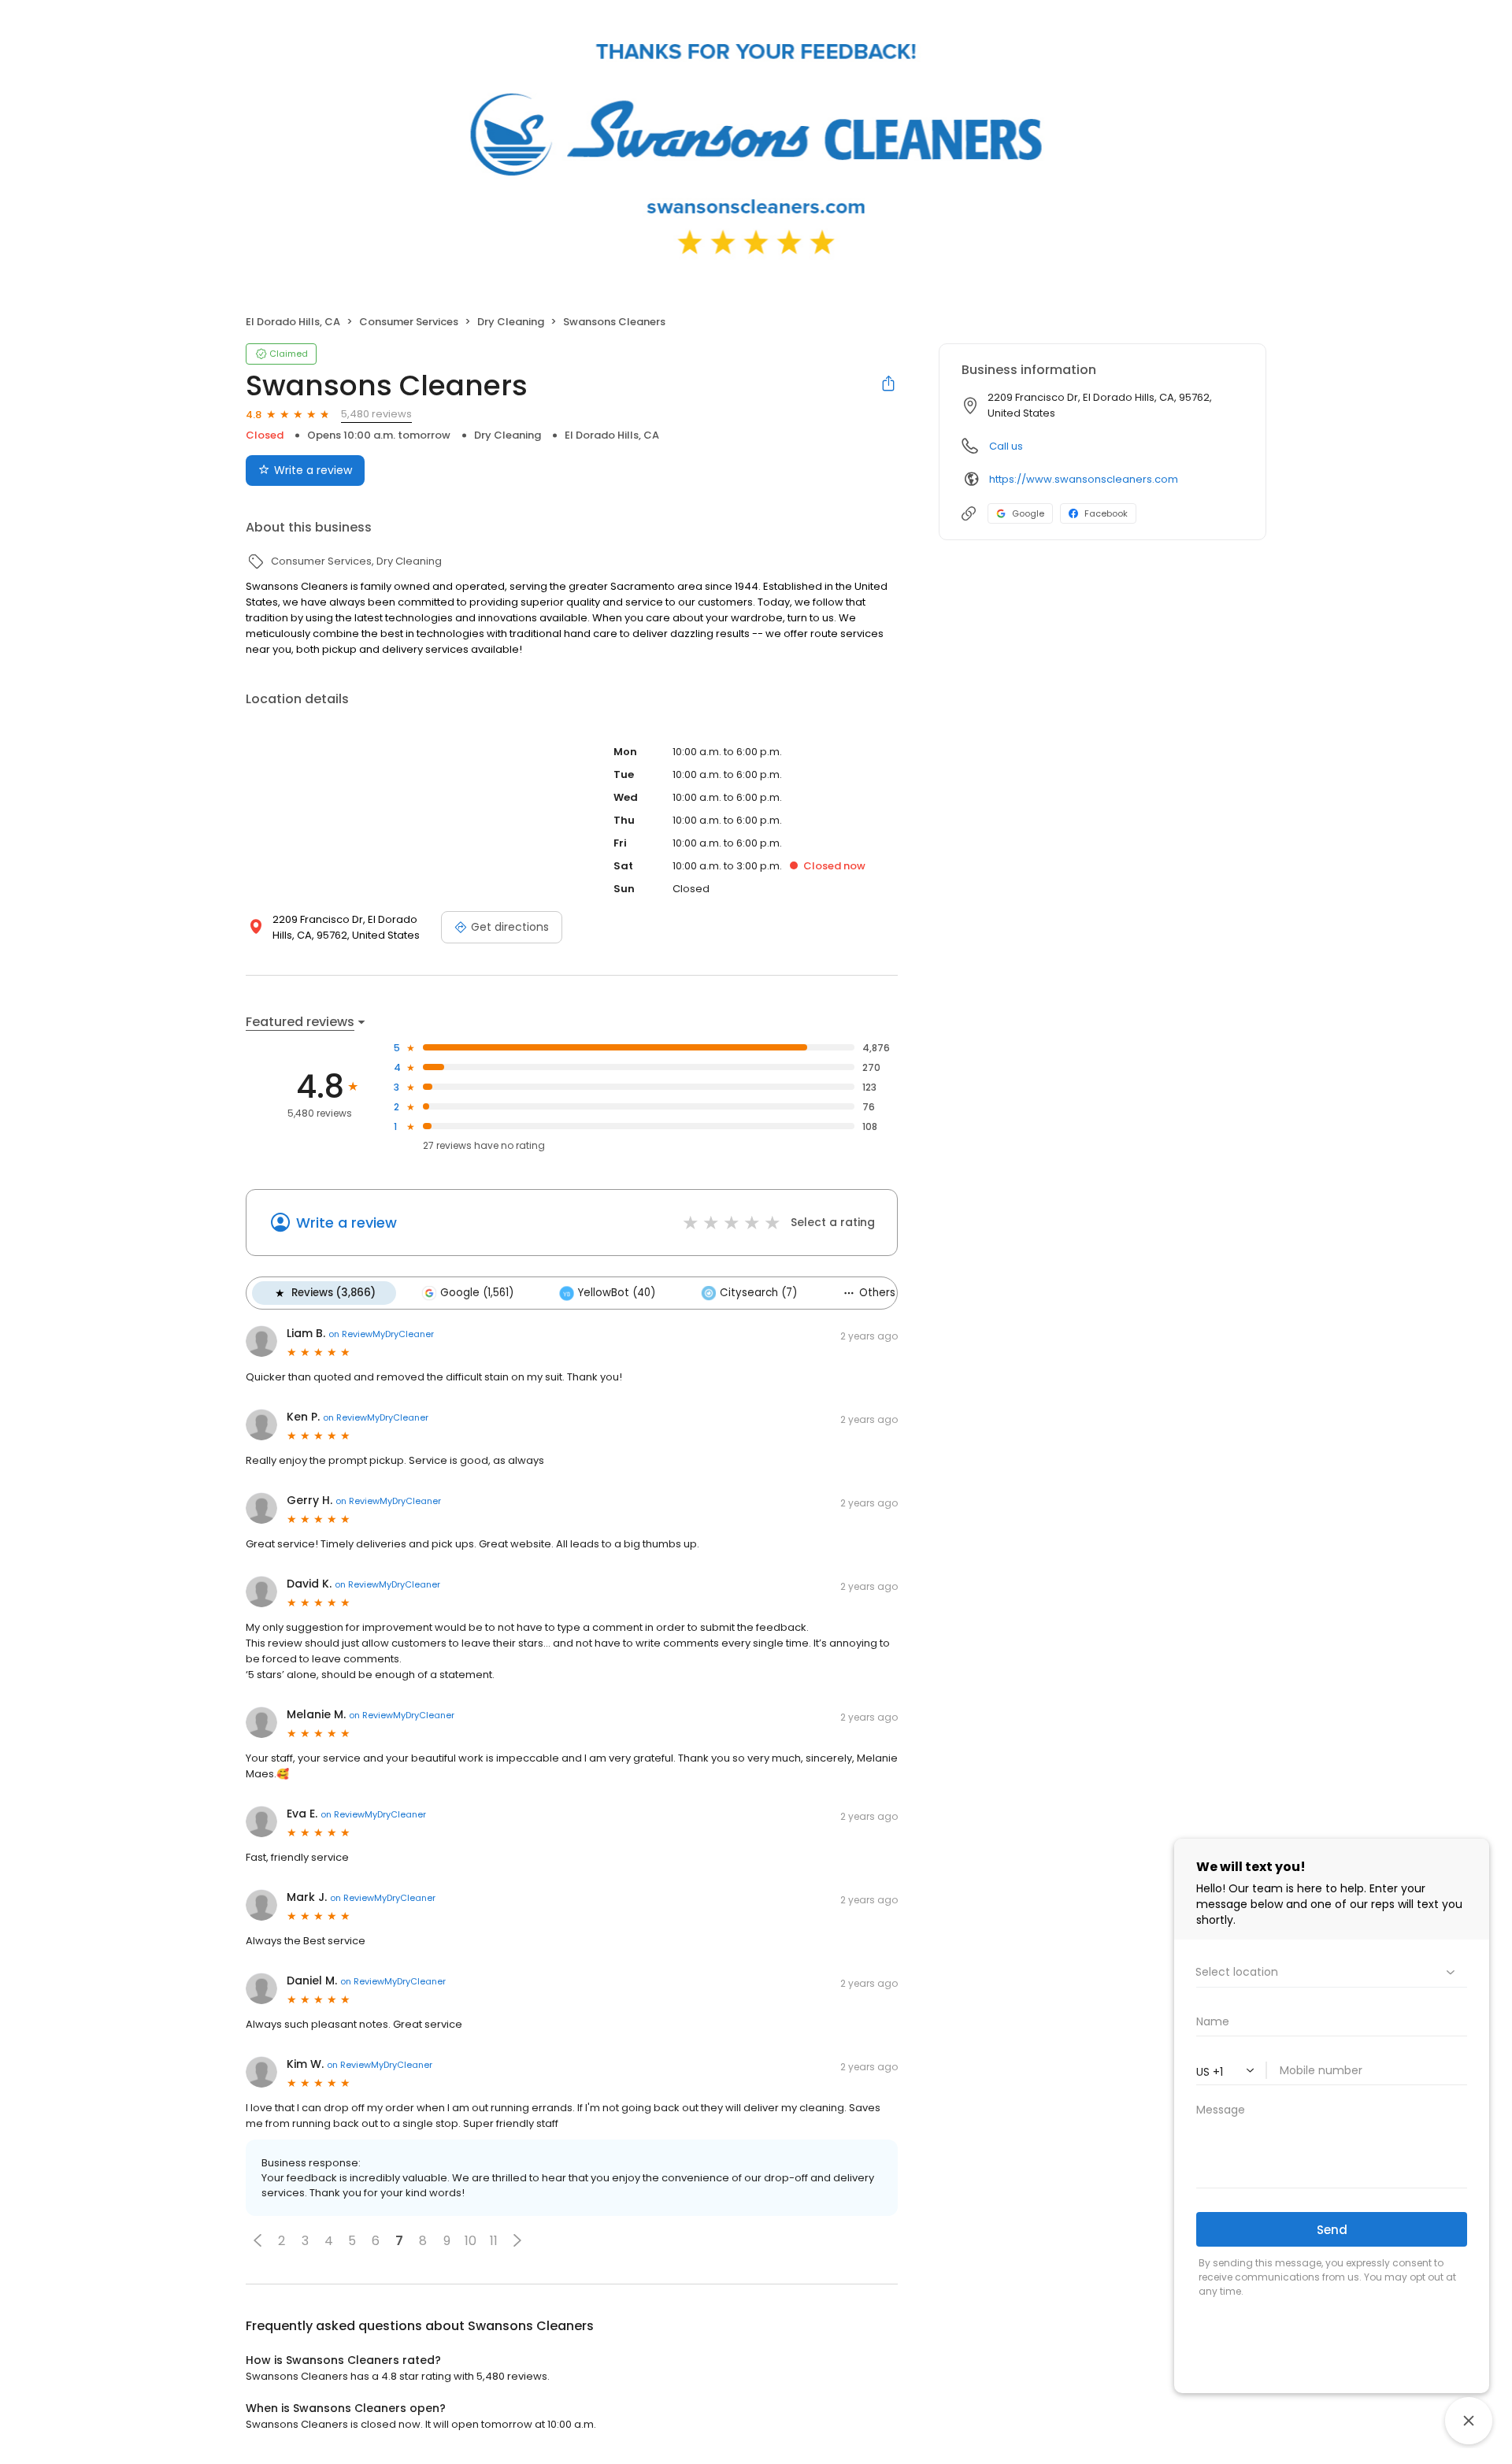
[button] (258, 2240)
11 (494, 2241)
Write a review (313, 470)
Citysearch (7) (758, 1293)
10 (471, 2241)
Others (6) (887, 1293)
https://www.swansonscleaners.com (1084, 479)
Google (1028, 513)
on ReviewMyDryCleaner (381, 1334)
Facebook (1106, 513)
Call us (1006, 446)
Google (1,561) (477, 1293)
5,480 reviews (376, 414)
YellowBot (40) (617, 1293)
